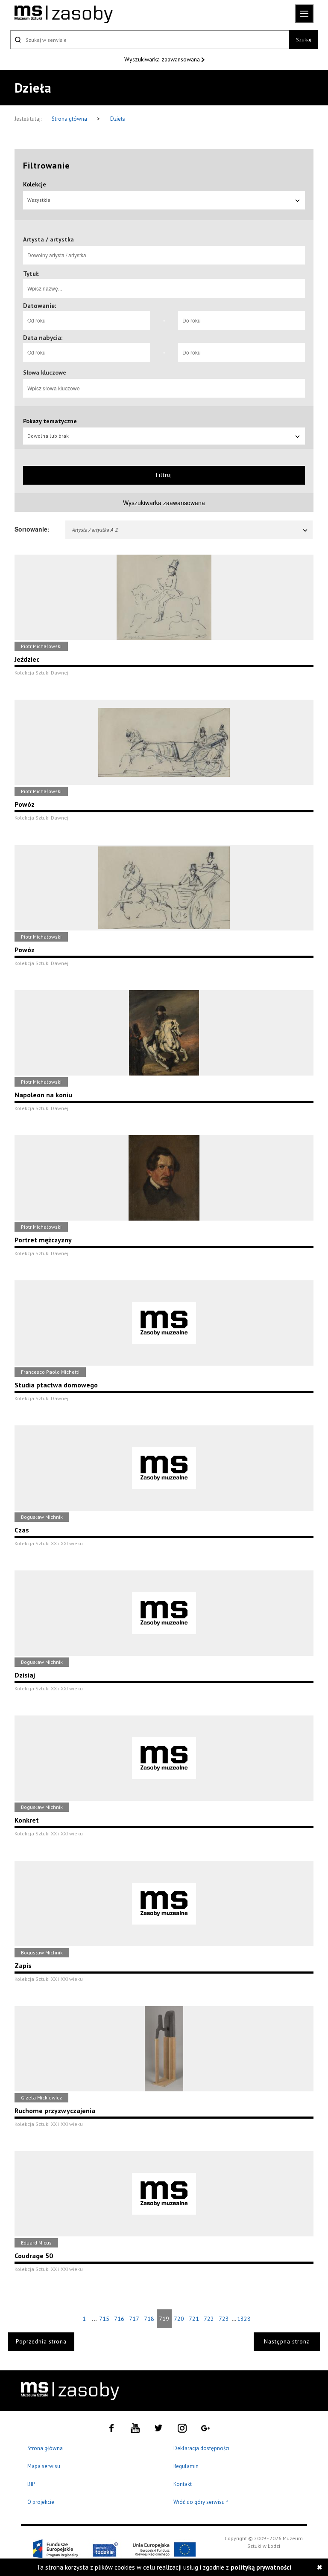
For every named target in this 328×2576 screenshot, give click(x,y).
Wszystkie (39, 200)
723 (224, 2319)
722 (209, 2319)
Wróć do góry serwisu (201, 2502)
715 (104, 2319)
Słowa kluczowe (45, 372)
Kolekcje (35, 184)
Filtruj (164, 475)
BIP (31, 2484)
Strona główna (70, 119)
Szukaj (304, 39)
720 (179, 2319)
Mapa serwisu (44, 2466)
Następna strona (287, 2342)
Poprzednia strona (41, 2342)
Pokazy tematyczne (50, 421)
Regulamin (186, 2466)
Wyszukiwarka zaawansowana (163, 59)
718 (149, 2319)
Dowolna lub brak (48, 436)
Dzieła (118, 119)
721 (194, 2319)
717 (134, 2319)
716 (119, 2319)
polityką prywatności (261, 2567)
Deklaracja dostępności (201, 2448)
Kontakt (183, 2484)
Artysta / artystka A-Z (95, 530)
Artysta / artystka (48, 239)
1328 (244, 2319)
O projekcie (41, 2502)
